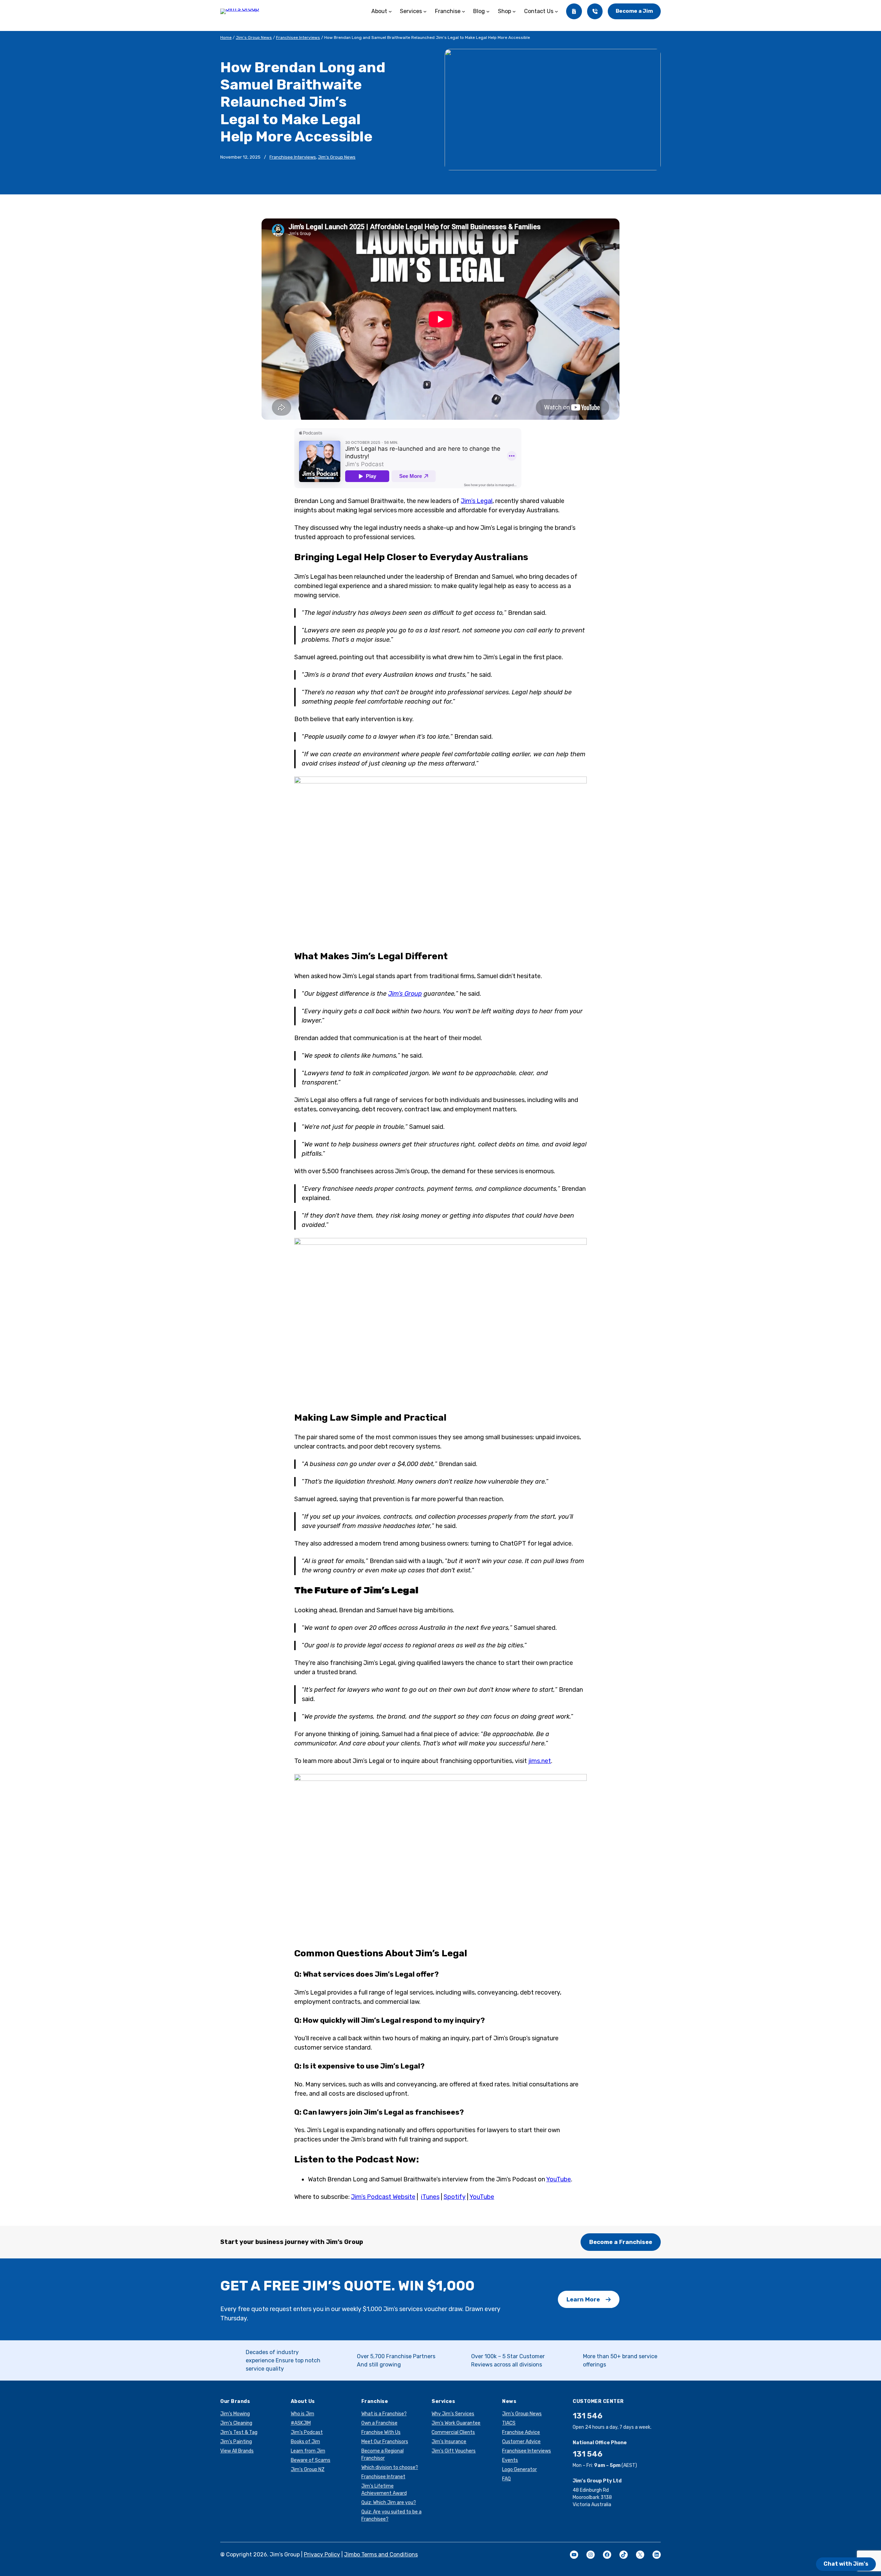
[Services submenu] (425, 11)
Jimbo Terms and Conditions (381, 2554)
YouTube (559, 2179)
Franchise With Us (381, 2432)
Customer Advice (521, 2442)
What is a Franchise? (384, 2414)
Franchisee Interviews (298, 38)
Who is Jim (302, 2414)
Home (226, 38)
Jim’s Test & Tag (239, 2432)
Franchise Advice (521, 2432)
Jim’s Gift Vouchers (454, 2451)
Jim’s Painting (236, 2442)
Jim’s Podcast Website (383, 2197)
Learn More (583, 2299)
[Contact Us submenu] (556, 11)
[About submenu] (390, 11)
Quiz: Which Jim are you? (389, 2503)
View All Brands (237, 2451)
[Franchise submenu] (464, 11)
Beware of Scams (311, 2460)
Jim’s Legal (477, 501)
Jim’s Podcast (307, 2432)
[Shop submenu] (514, 11)
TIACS (509, 2423)
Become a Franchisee (621, 2242)
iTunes (430, 2197)
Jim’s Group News (254, 38)
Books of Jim (305, 2442)
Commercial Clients (453, 2432)
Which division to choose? (390, 2467)
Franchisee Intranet (383, 2477)
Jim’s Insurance (449, 2442)
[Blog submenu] (488, 11)
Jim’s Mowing (235, 2414)
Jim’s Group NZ (308, 2470)
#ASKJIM (301, 2423)
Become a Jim (634, 11)
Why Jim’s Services (453, 2414)
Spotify (455, 2197)
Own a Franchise (379, 2423)
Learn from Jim (308, 2451)
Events (510, 2460)
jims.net (540, 1761)
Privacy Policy (322, 2554)
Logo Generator (519, 2470)
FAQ (506, 2479)
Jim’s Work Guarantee (456, 2423)
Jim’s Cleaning (236, 2423)
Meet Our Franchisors (385, 2442)
